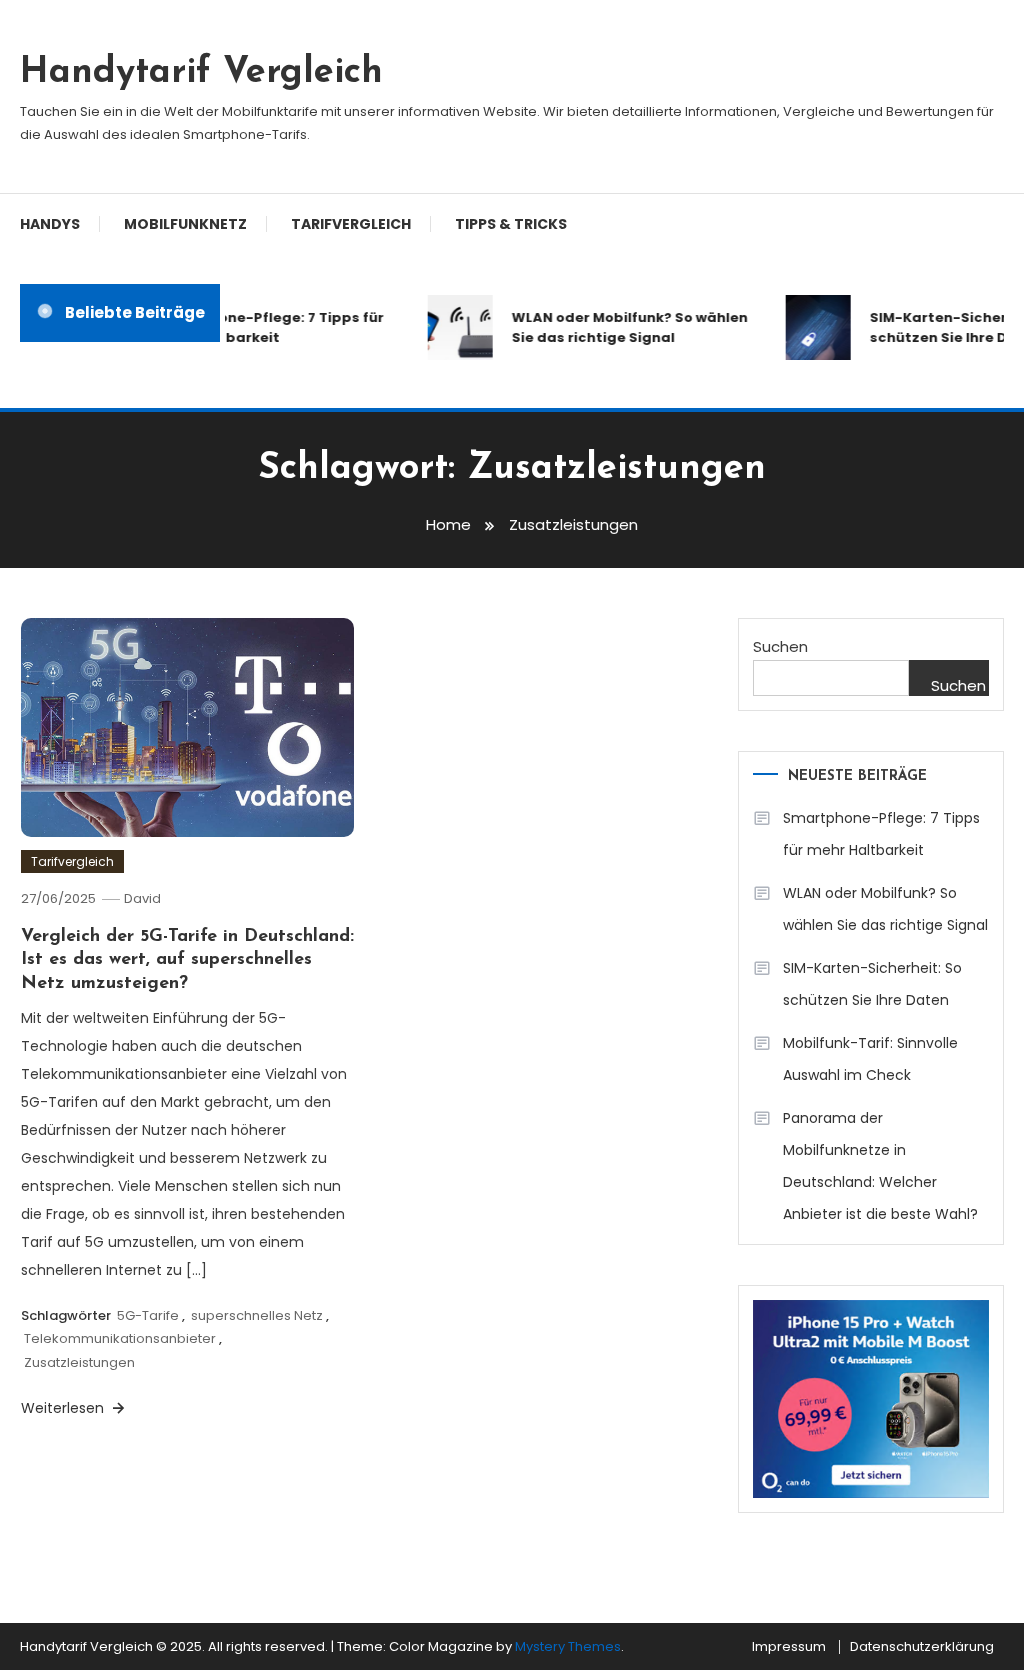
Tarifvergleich (351, 224)
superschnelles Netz (257, 1315)
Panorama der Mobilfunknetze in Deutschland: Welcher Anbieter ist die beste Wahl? (880, 1166)
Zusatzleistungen (79, 1362)
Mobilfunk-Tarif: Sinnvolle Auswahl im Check (870, 1059)
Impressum (789, 1647)
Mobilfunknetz (185, 224)
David (142, 898)
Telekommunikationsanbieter (120, 1338)
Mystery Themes (568, 1646)
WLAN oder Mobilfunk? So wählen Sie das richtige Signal (622, 327)
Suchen (780, 646)
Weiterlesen (64, 1408)
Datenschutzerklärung (922, 1647)
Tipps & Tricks (511, 224)
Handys (50, 224)
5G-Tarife (148, 1315)
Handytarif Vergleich (201, 73)
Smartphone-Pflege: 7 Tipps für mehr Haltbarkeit (261, 327)
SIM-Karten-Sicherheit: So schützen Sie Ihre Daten (872, 984)
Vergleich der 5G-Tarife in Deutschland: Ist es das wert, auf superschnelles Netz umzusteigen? (187, 960)
